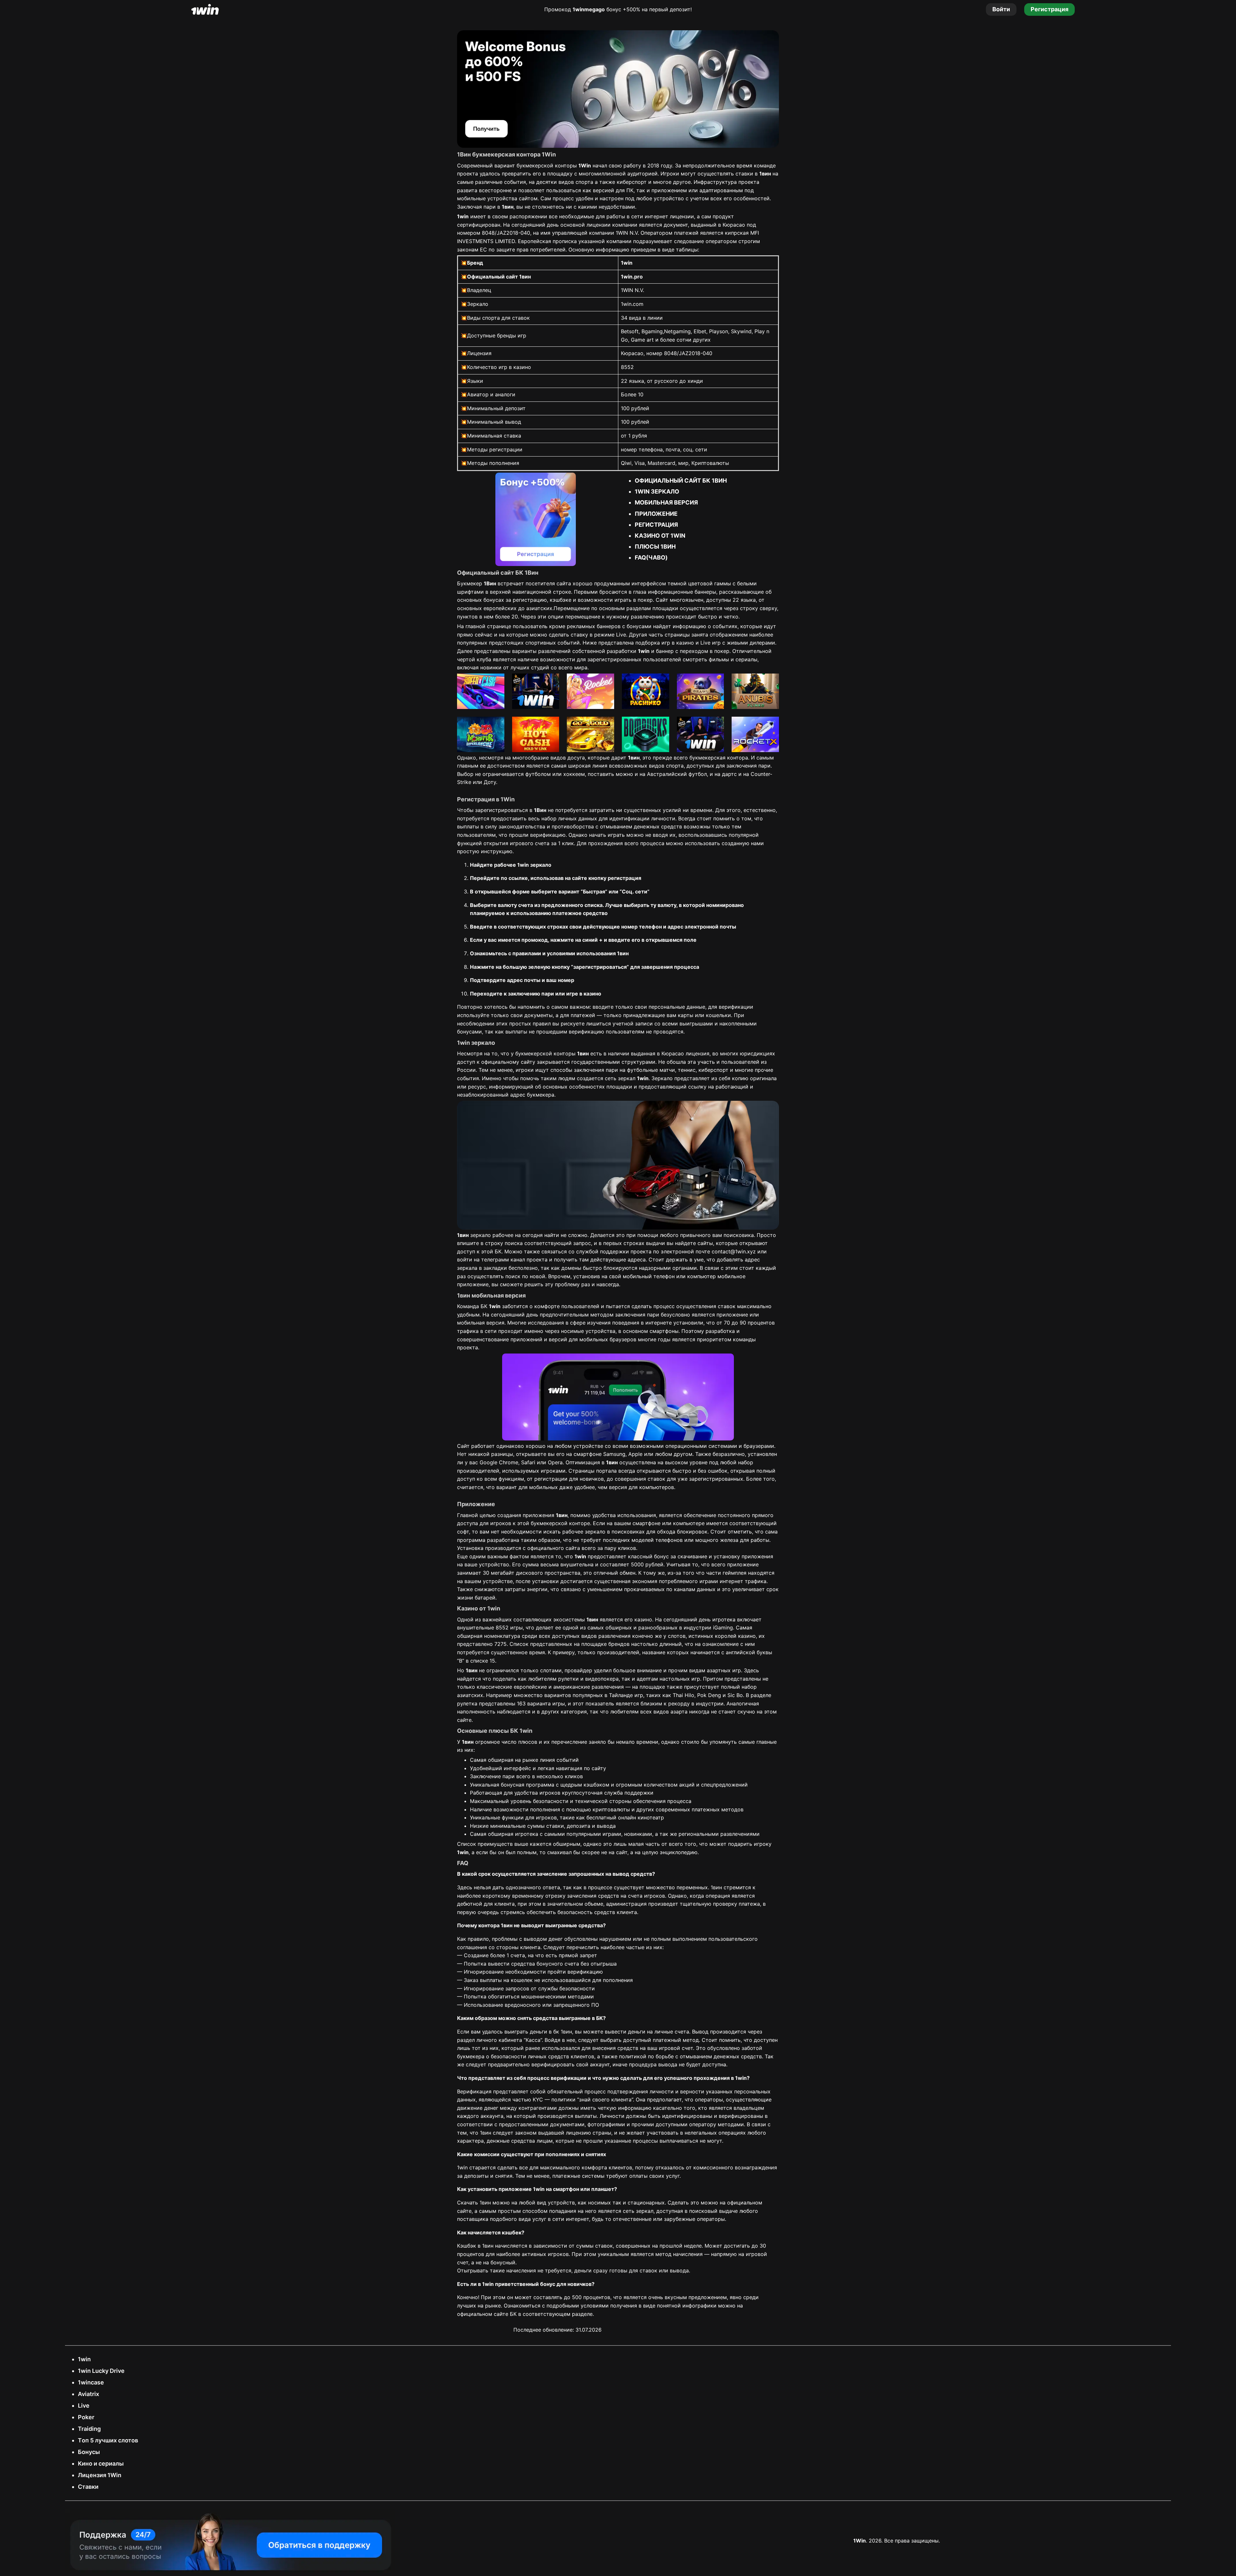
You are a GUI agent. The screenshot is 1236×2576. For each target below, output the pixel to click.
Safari (528, 1462)
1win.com (632, 304)
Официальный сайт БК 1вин (681, 481)
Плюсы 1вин (655, 547)
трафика (468, 1331)
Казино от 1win (660, 536)
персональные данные (677, 1007)
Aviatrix (89, 2394)
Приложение (656, 514)
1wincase (91, 2382)
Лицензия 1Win (100, 2475)
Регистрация (656, 525)
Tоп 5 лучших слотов (108, 2440)
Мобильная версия (666, 502)
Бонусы (89, 2452)
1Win (860, 2541)
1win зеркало (657, 491)
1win (84, 2359)
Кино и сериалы (101, 2463)
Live (84, 2406)
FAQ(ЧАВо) (651, 557)
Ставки (88, 2487)
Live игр (711, 643)
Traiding (89, 2429)
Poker (86, 2417)
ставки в (753, 174)
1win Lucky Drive (101, 2371)
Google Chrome (499, 1462)
